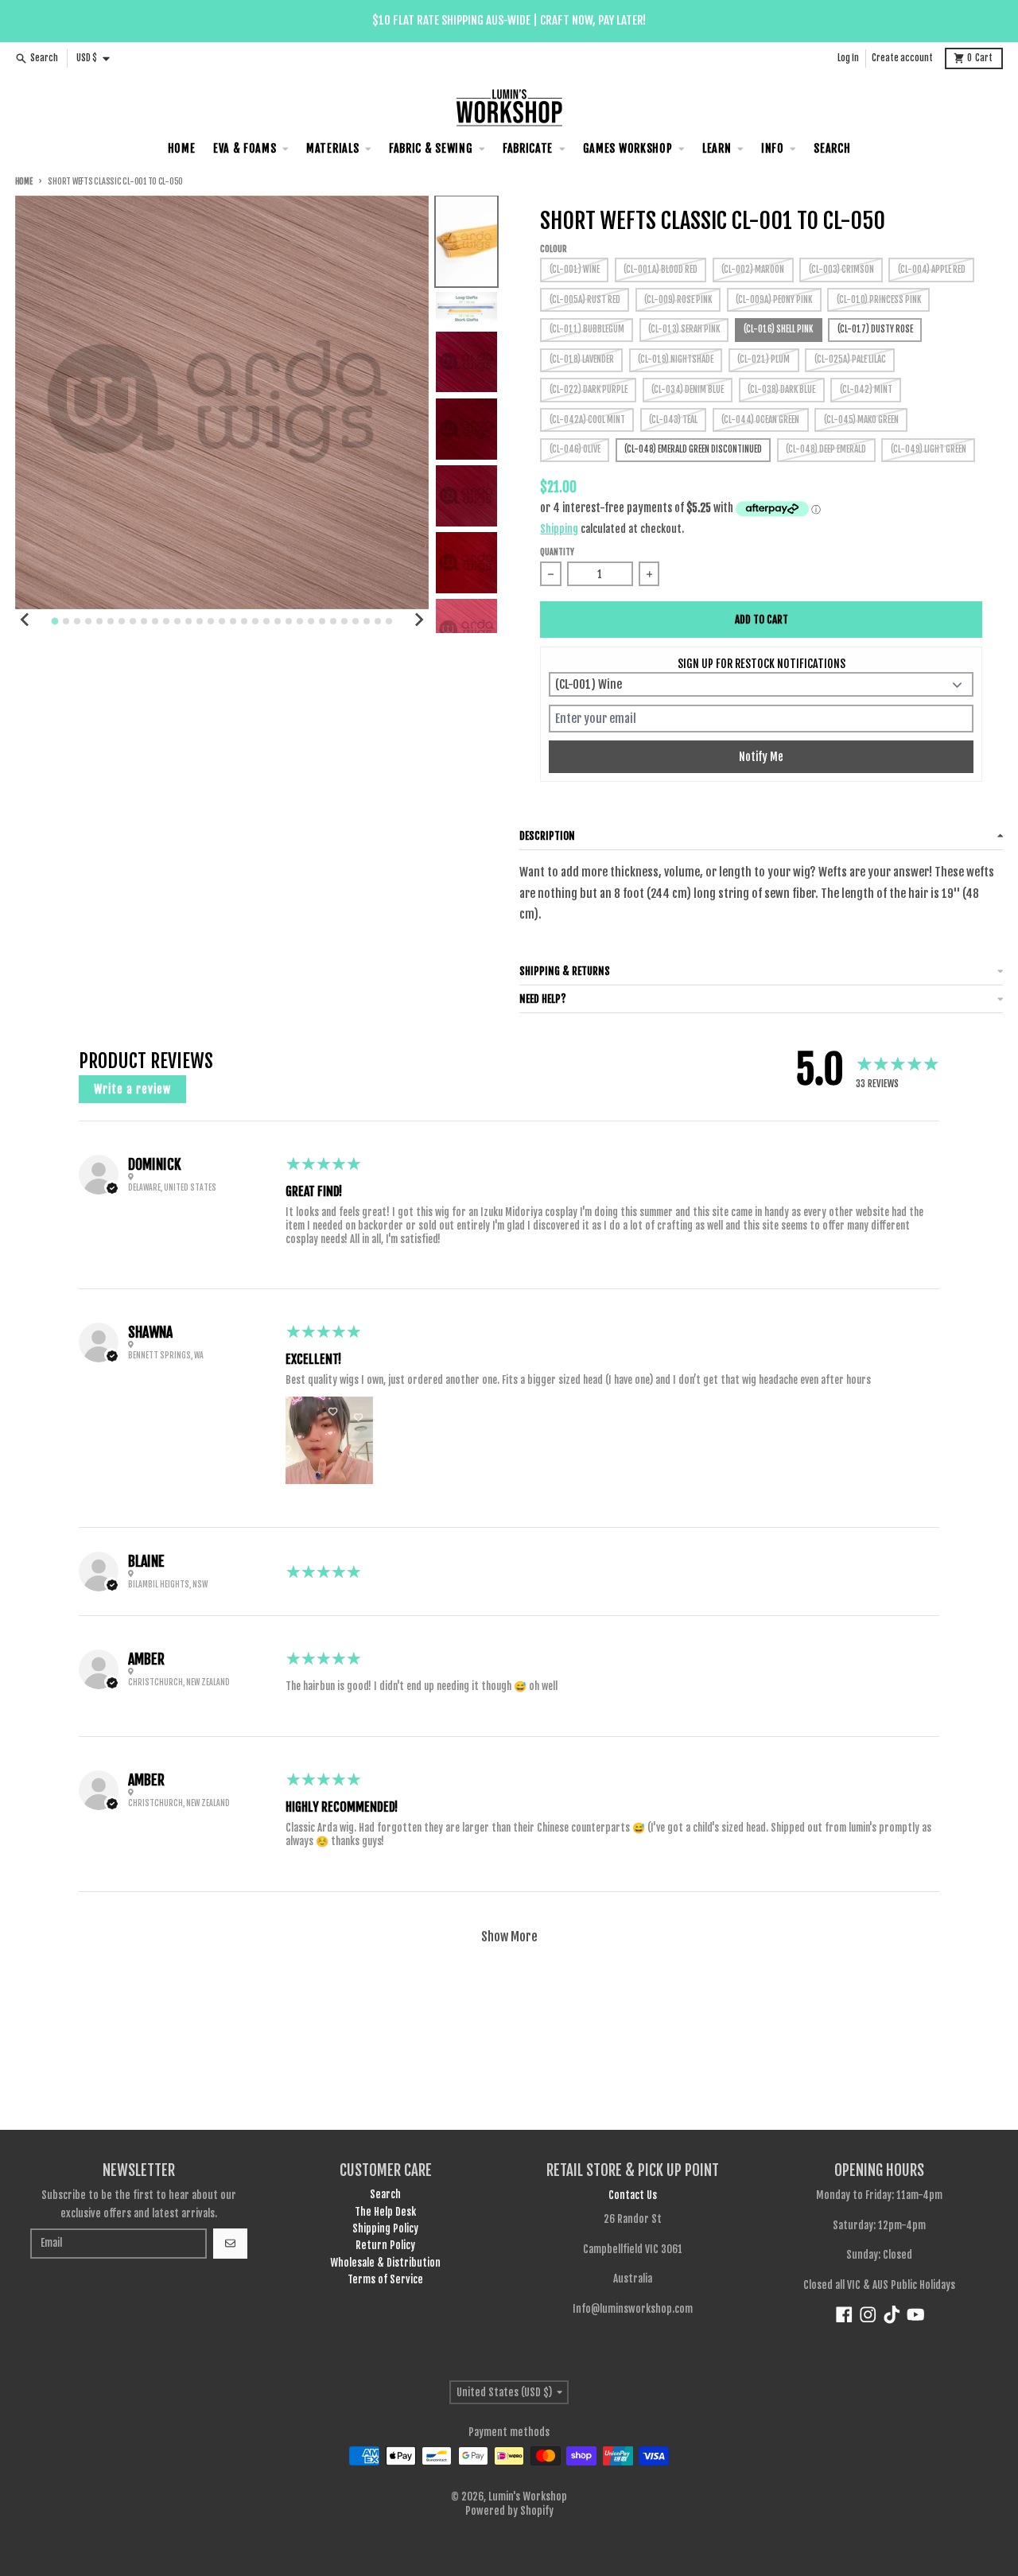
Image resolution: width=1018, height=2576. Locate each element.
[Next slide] (418, 620)
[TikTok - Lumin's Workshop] (892, 2315)
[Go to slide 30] (378, 621)
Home (24, 182)
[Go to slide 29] (367, 621)
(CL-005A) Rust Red (585, 300)
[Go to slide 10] (155, 621)
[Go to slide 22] (289, 621)
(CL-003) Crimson (841, 270)
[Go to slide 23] (300, 621)
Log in (848, 58)
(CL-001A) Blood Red (661, 270)
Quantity (557, 552)
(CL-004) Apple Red (932, 270)
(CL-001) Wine (575, 270)
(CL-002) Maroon (753, 270)
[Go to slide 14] (200, 621)
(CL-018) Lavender (582, 359)
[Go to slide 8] (133, 621)
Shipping (559, 529)
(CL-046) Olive (575, 449)
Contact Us (633, 2195)
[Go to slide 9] (144, 621)
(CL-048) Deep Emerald (826, 449)
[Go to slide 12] (177, 621)
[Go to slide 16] (222, 621)
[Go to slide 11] (166, 621)
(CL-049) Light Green (929, 449)
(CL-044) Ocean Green (760, 420)
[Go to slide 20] (266, 621)
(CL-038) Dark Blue (781, 390)
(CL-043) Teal (673, 420)
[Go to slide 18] (244, 621)
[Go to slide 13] (188, 621)
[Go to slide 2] (66, 621)
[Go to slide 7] (122, 621)
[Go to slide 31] (389, 621)
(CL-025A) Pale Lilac (850, 359)
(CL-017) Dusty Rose (875, 329)
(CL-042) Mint (866, 390)
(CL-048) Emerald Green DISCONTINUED (693, 449)
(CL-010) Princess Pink (879, 300)
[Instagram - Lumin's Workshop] (868, 2315)
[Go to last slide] (25, 620)
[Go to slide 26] (333, 621)
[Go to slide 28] (356, 621)
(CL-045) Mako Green (861, 420)
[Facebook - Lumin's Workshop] (844, 2315)
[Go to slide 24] (311, 621)
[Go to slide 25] (322, 621)
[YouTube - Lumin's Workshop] (916, 2315)
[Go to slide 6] (111, 621)
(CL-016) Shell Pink (778, 329)
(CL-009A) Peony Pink (774, 300)
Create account (902, 58)
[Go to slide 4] (88, 621)
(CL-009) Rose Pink (678, 300)
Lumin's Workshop (528, 2496)
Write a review (132, 1089)
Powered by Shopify (509, 2511)
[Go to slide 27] (344, 621)
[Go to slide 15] (211, 621)
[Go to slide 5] (99, 621)
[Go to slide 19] (255, 621)
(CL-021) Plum (763, 359)
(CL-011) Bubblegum (587, 329)
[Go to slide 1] (54, 622)
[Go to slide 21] (278, 621)
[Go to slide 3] (77, 621)
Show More (509, 1937)
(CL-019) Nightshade (676, 359)
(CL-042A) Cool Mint (587, 420)
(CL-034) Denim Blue (688, 390)
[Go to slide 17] (233, 621)
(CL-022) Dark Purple (589, 390)
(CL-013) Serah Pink (684, 329)
